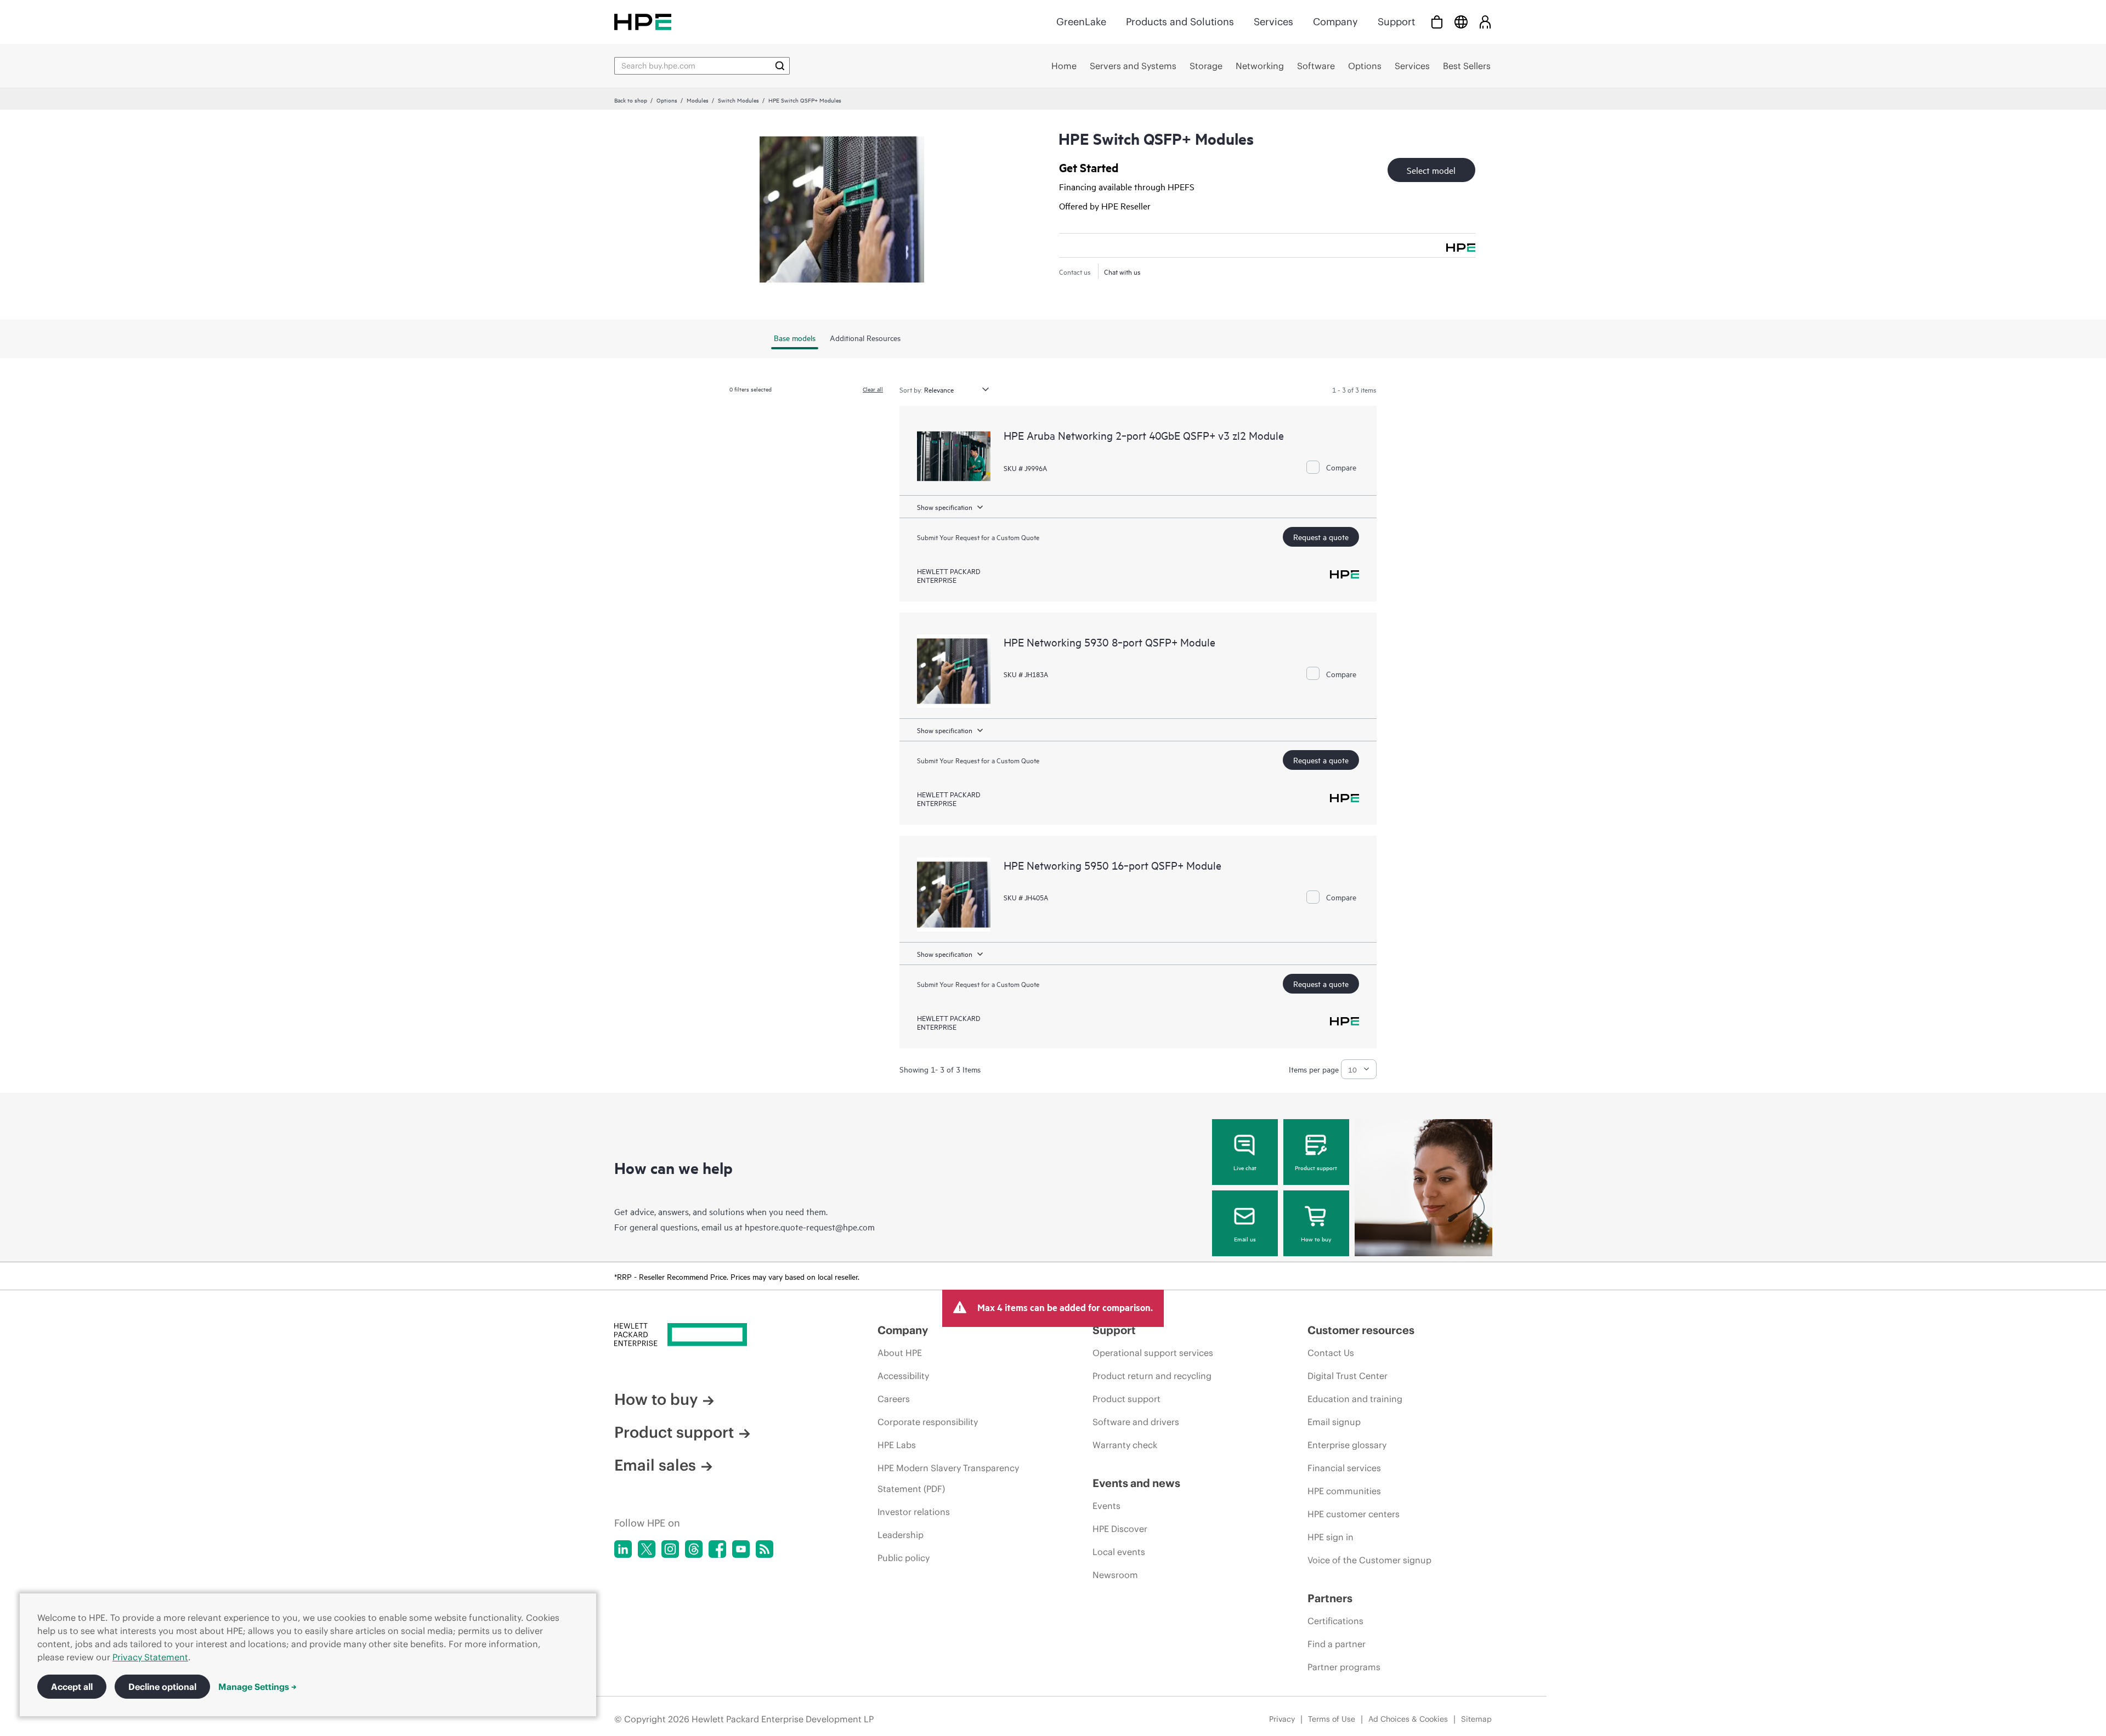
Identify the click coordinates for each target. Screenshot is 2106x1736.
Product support (1316, 1167)
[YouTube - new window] (741, 1549)
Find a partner (1337, 1644)
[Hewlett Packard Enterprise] (643, 22)
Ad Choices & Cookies (1408, 1719)
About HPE (900, 1353)
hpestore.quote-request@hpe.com (810, 1227)
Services (1273, 22)
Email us (1245, 1239)
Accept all (72, 1687)
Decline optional (162, 1687)
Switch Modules (738, 100)
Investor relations (914, 1512)
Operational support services (1153, 1353)
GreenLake (1081, 22)
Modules (698, 100)
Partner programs (1344, 1667)
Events (1106, 1506)
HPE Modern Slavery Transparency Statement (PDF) (948, 1478)
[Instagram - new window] (670, 1549)
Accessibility (903, 1376)
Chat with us (1122, 271)
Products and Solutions (1180, 22)
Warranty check (1125, 1445)
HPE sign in (1331, 1537)
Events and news (1136, 1483)
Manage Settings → (257, 1687)
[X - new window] (647, 1549)
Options (667, 100)
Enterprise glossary (1347, 1445)
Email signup (1334, 1422)
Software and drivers (1136, 1422)
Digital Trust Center (1348, 1376)
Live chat (1245, 1167)
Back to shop (631, 100)
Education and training (1355, 1399)
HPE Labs (897, 1445)
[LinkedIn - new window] (623, 1549)
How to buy (1316, 1239)
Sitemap (1476, 1719)
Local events (1119, 1552)
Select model (1431, 170)
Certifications (1335, 1621)
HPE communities (1344, 1491)
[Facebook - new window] (717, 1549)
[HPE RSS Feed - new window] (765, 1549)
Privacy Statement (150, 1657)
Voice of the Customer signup (1369, 1560)
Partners (1330, 1598)
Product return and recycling (1152, 1376)
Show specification (945, 507)
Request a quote (1321, 537)
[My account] (1485, 22)
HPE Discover (1120, 1529)
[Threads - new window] (694, 1549)
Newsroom (1115, 1575)
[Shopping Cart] (1437, 22)
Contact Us (1331, 1353)
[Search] (780, 66)
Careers (894, 1399)
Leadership (901, 1535)
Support (1396, 22)
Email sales (655, 1465)
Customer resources (1361, 1330)
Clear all (873, 389)
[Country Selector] (1461, 22)
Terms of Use (1332, 1719)
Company (1335, 22)
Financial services (1344, 1468)
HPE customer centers (1354, 1514)
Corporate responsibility (928, 1422)
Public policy (904, 1558)
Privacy (1282, 1719)
